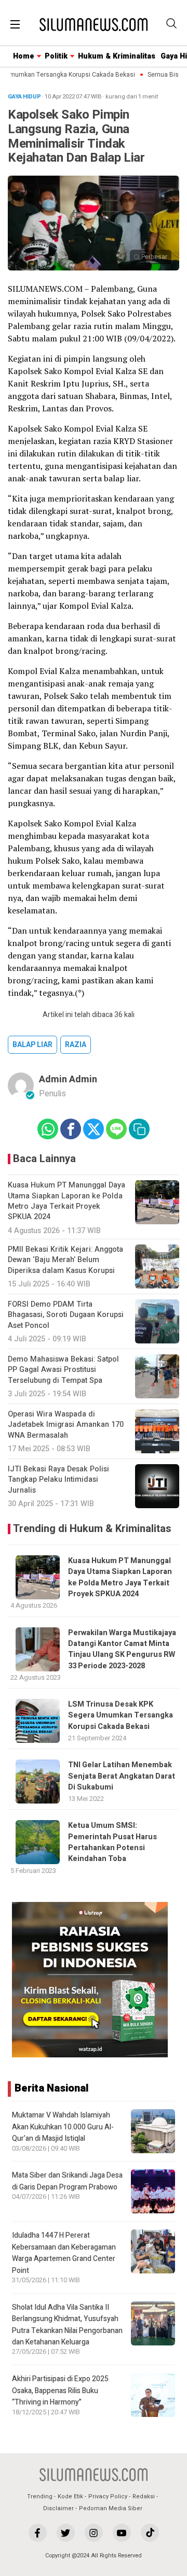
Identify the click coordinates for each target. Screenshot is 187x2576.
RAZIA (76, 1045)
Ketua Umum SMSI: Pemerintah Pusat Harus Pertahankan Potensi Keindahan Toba (112, 1842)
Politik (56, 56)
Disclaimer (58, 2508)
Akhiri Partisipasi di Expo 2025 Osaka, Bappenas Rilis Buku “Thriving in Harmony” (60, 2391)
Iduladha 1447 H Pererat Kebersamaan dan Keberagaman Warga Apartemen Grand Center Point (64, 2253)
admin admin (68, 1079)
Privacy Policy (108, 2496)
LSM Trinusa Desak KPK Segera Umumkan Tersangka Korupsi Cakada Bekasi (121, 1715)
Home (24, 56)
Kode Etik (70, 2496)
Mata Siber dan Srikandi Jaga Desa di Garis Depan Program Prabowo (67, 2181)
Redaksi (144, 2496)
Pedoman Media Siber (111, 2508)
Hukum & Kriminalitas (117, 56)
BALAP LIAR (32, 1045)
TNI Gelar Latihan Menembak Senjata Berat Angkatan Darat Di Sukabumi (122, 1776)
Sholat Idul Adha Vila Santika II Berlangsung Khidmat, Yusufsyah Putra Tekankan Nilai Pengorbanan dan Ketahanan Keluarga (67, 2325)
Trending (40, 2496)
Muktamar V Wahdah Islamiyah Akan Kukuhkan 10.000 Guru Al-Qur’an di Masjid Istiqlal (63, 2127)
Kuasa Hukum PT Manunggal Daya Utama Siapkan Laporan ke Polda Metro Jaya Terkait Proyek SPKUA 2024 (120, 1577)
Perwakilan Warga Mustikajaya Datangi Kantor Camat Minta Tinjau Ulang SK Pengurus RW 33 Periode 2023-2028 (122, 1649)
